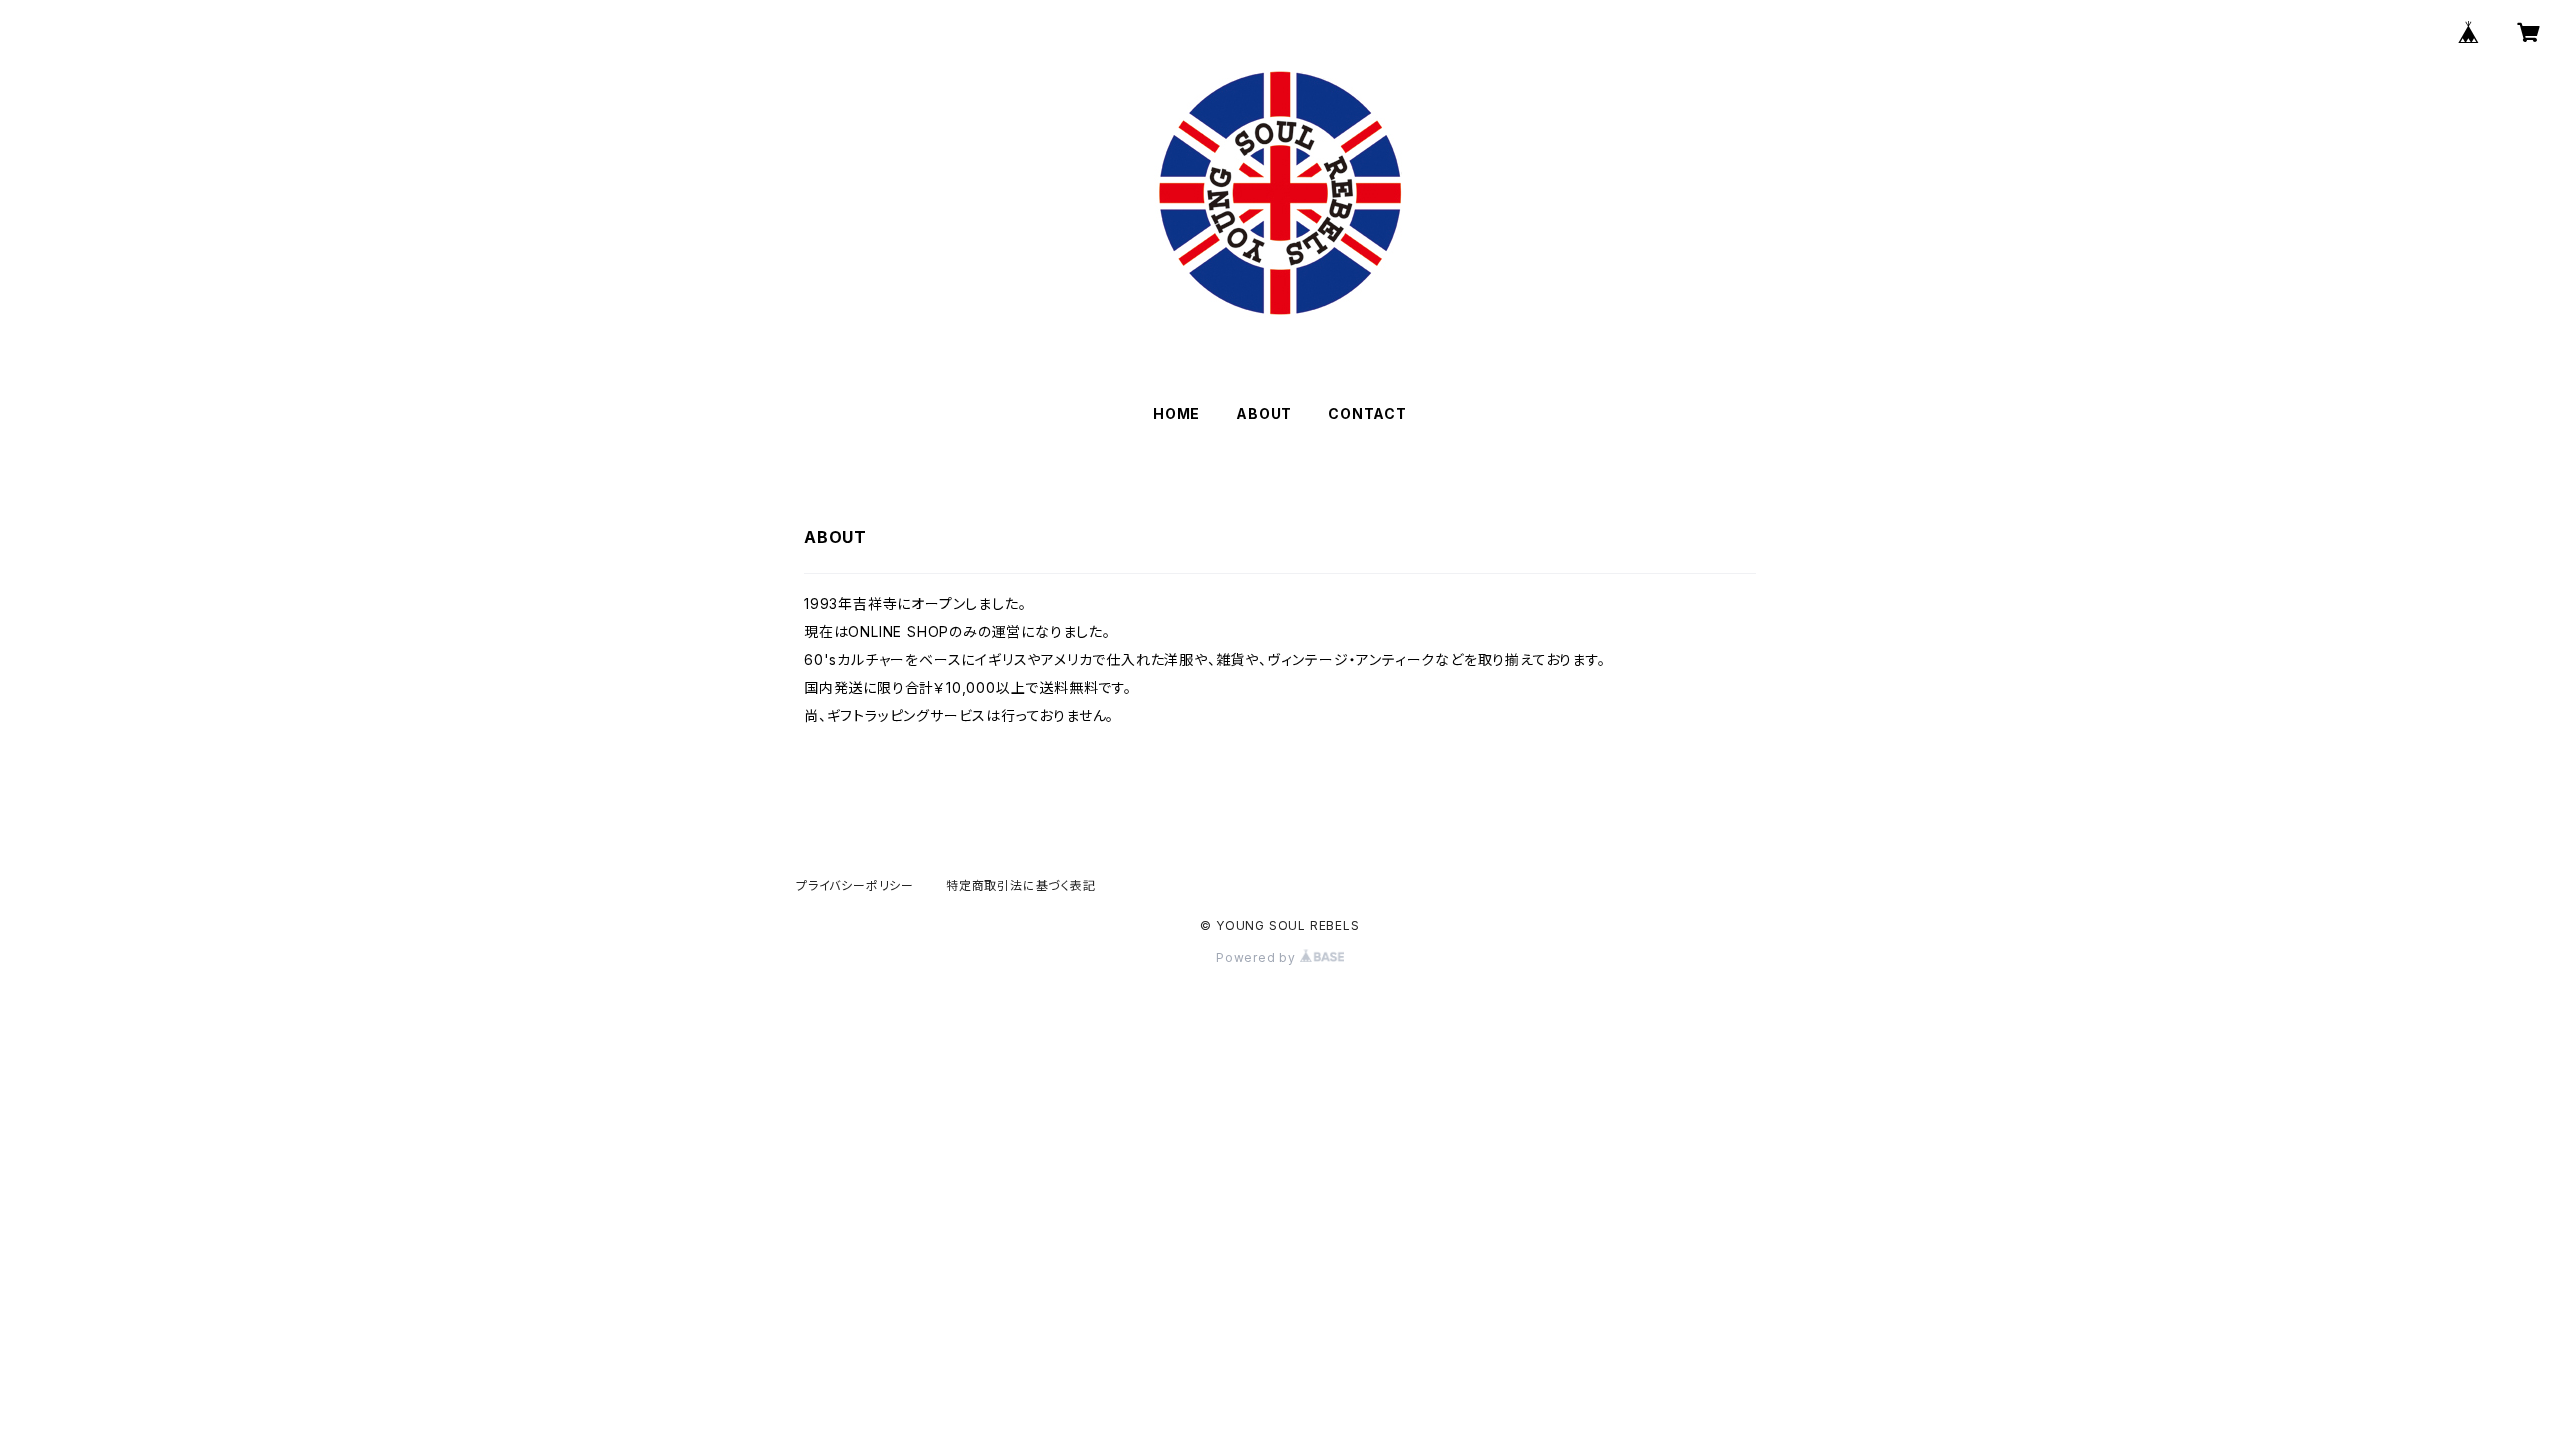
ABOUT (1264, 413)
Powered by (1258, 957)
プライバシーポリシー (855, 885)
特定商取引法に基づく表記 (1021, 885)
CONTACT (1367, 413)
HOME (1176, 413)
